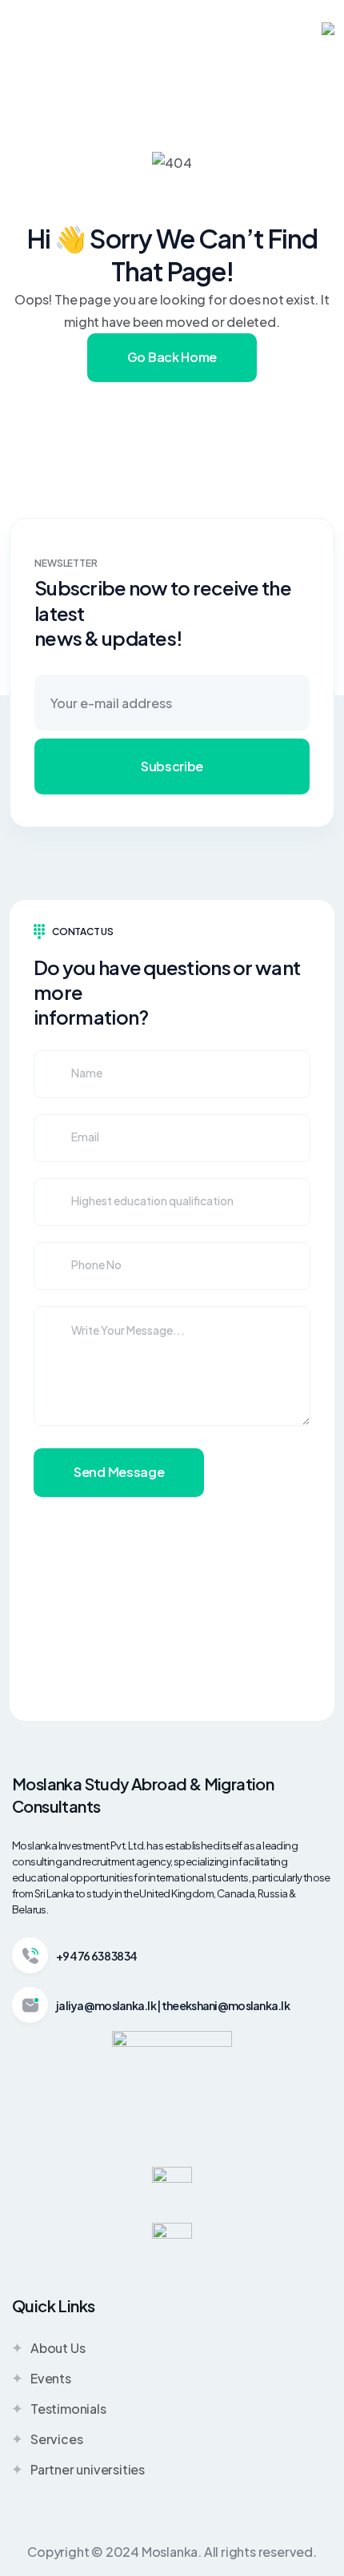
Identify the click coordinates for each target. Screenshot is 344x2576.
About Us (58, 2348)
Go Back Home (172, 357)
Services (56, 2439)
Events (51, 2378)
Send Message (119, 1472)
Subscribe (172, 766)
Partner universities (88, 2469)
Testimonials (68, 2409)
